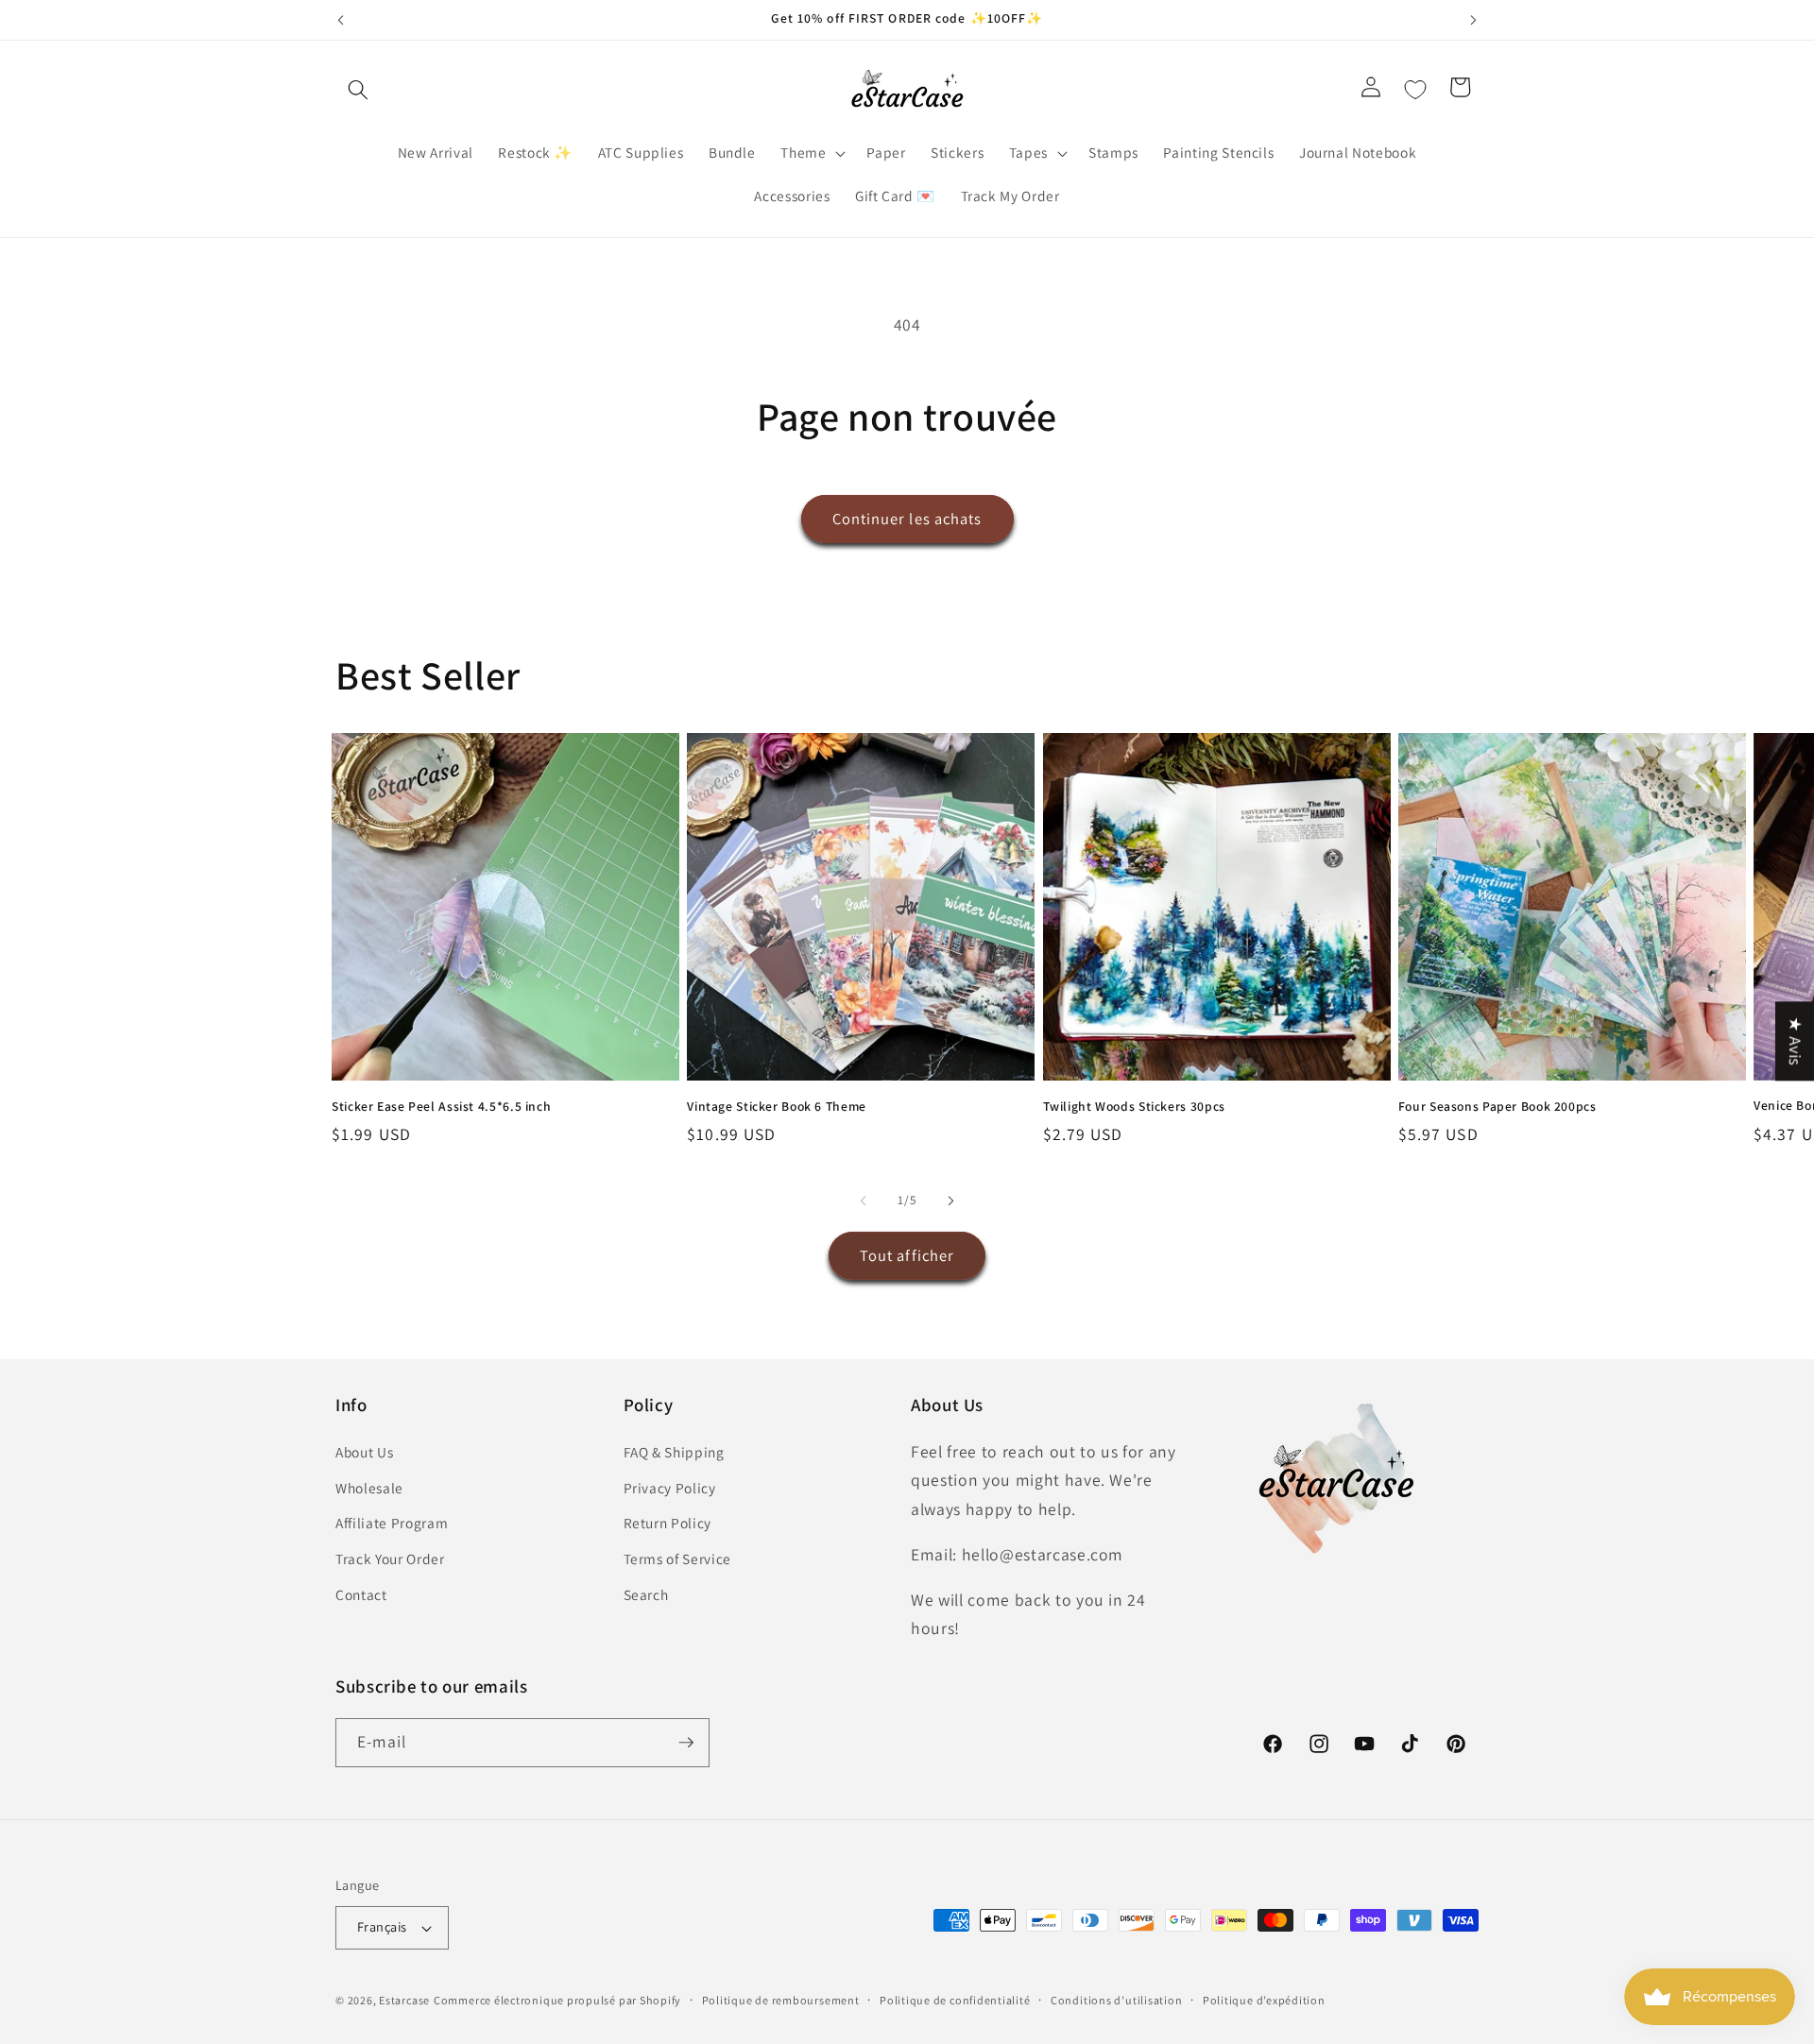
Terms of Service (678, 1559)
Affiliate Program (392, 1523)
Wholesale (369, 1488)
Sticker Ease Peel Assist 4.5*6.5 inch (441, 1107)
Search (646, 1594)
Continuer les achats (907, 519)
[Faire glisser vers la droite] (950, 1201)
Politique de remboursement (781, 2000)
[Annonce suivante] (1474, 20)
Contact (361, 1594)
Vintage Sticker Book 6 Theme (777, 1107)
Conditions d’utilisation (1116, 2000)
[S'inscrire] (686, 1743)
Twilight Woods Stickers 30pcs (1134, 1107)
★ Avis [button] (1796, 1041)
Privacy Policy (670, 1488)
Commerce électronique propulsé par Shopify (557, 2000)
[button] (358, 90)
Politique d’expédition (1264, 2000)
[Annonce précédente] (341, 20)
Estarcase (404, 2000)
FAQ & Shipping (674, 1452)
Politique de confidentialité (955, 2000)
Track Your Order (390, 1559)
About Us (364, 1452)
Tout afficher (907, 1255)
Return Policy (668, 1523)
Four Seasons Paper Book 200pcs (1497, 1107)
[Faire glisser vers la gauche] (864, 1201)
